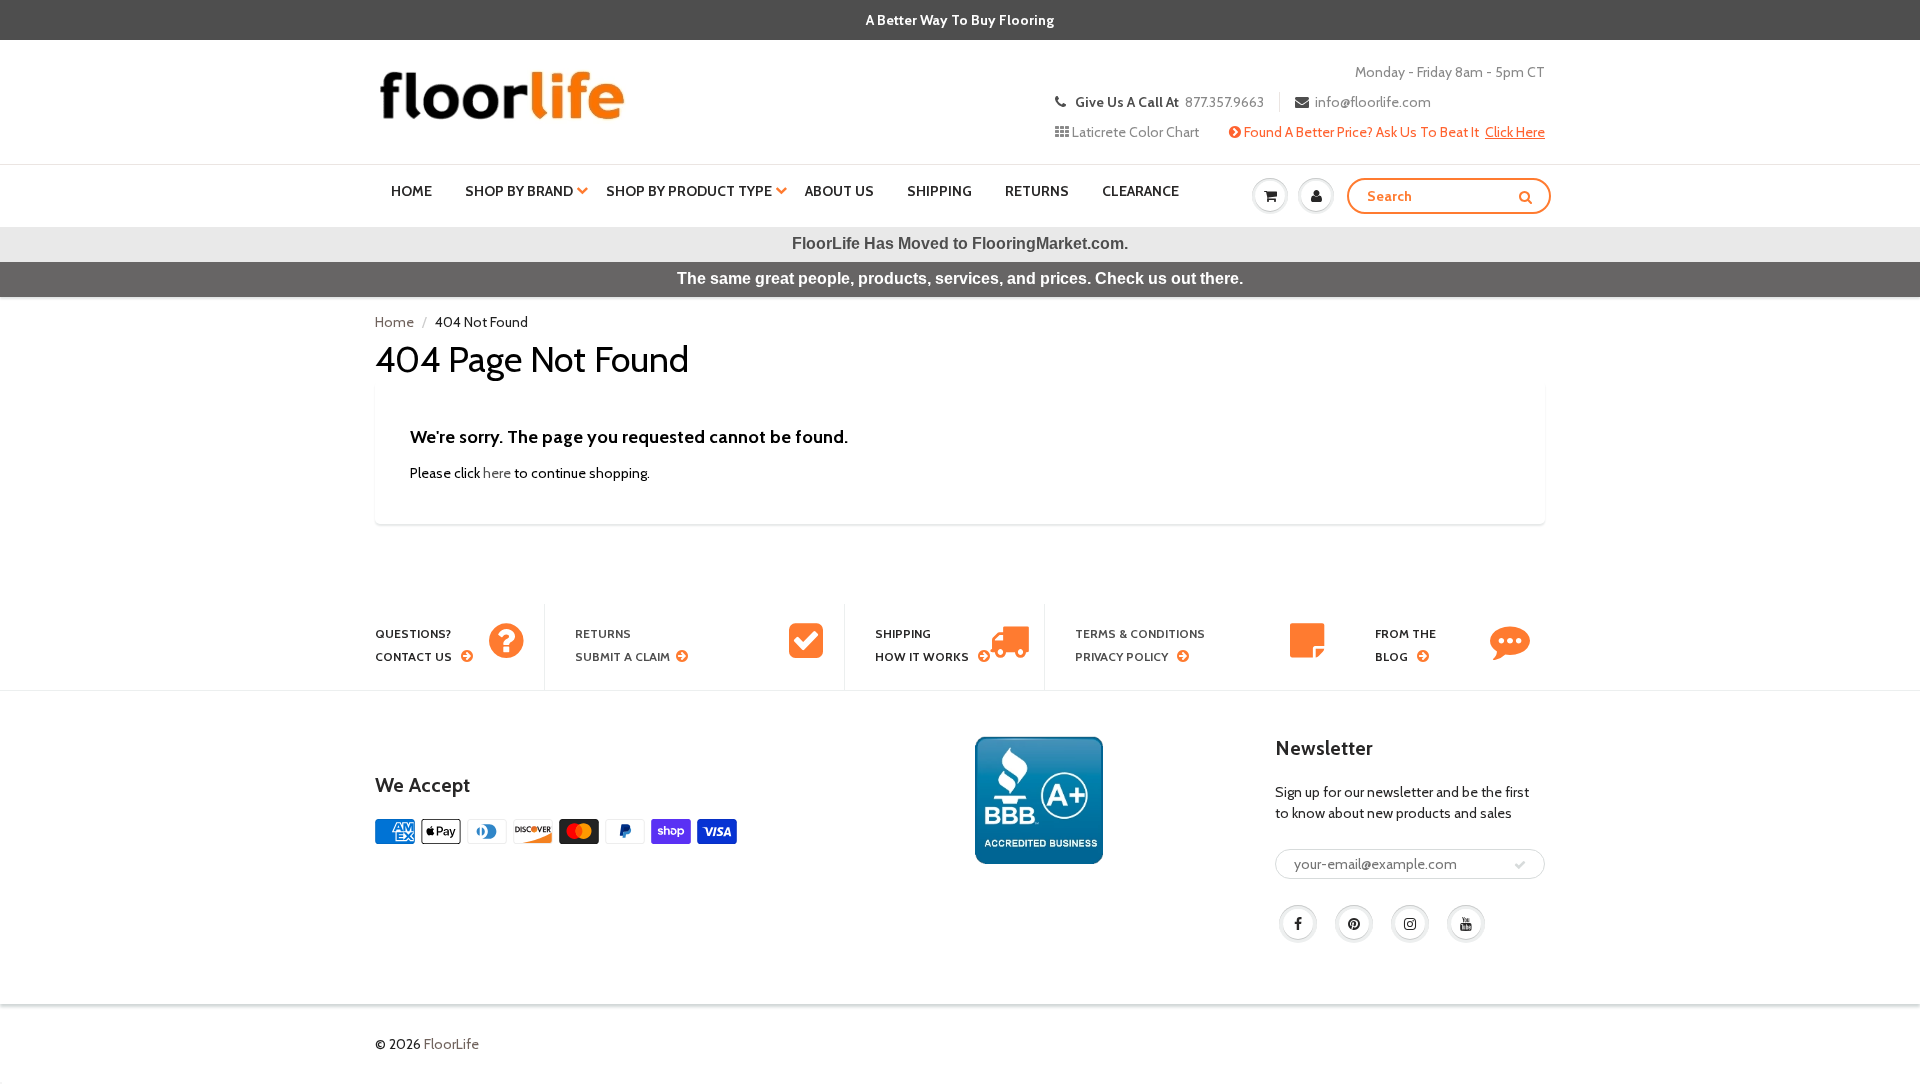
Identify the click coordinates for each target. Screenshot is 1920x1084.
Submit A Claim (622, 656)
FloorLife (451, 1044)
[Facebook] (1298, 924)
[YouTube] (1466, 924)
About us (839, 191)
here (497, 473)
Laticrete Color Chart (1134, 132)
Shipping (939, 191)
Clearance (1140, 191)
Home (411, 191)
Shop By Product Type (689, 191)
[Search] (1525, 197)
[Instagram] (1410, 924)
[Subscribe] (1520, 865)
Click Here (1515, 132)
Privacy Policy (1121, 656)
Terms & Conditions (1140, 633)
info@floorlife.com (1373, 102)
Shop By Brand (519, 191)
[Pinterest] (1354, 924)
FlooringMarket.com (1048, 243)
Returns (1037, 191)
